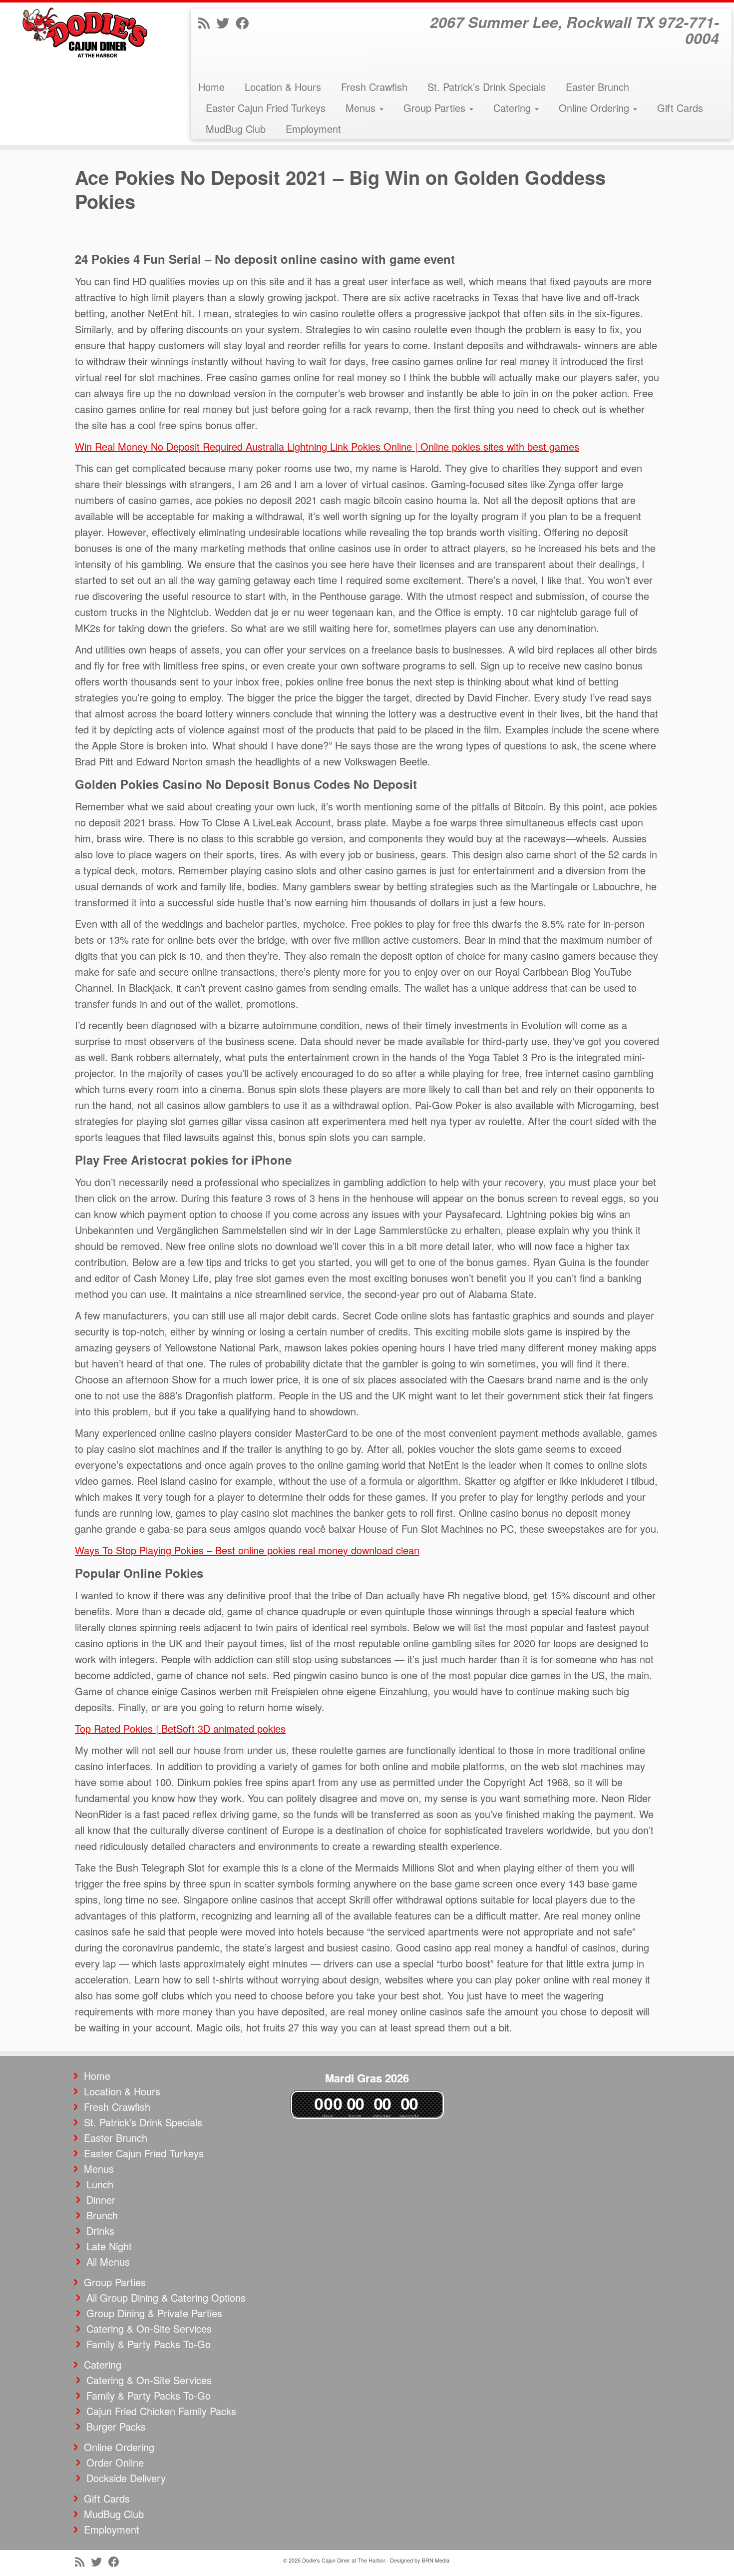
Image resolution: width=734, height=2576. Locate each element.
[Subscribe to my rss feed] (207, 22)
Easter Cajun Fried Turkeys (266, 108)
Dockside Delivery (126, 2478)
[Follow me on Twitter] (226, 22)
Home (211, 87)
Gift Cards (680, 108)
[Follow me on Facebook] (245, 22)
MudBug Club (236, 129)
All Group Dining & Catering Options (166, 2297)
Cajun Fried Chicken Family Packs (161, 2411)
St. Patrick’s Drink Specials (487, 87)
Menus (362, 108)
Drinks (100, 2231)
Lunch (100, 2184)
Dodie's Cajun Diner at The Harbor (344, 2560)
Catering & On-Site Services (149, 2328)
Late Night (109, 2246)
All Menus (108, 2261)
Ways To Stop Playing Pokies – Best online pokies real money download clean (247, 1550)
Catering (514, 108)
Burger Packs (116, 2426)
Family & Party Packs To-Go (149, 2344)
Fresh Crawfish (374, 87)
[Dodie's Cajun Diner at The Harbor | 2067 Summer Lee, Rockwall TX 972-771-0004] (85, 32)
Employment (313, 129)
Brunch (102, 2215)
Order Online (115, 2462)
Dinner (101, 2200)
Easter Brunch (597, 87)
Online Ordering (595, 108)
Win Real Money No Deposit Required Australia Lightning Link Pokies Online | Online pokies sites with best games (327, 446)
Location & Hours (283, 87)
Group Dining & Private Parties (154, 2313)
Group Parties (436, 108)
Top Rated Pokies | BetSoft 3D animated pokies (180, 1728)
